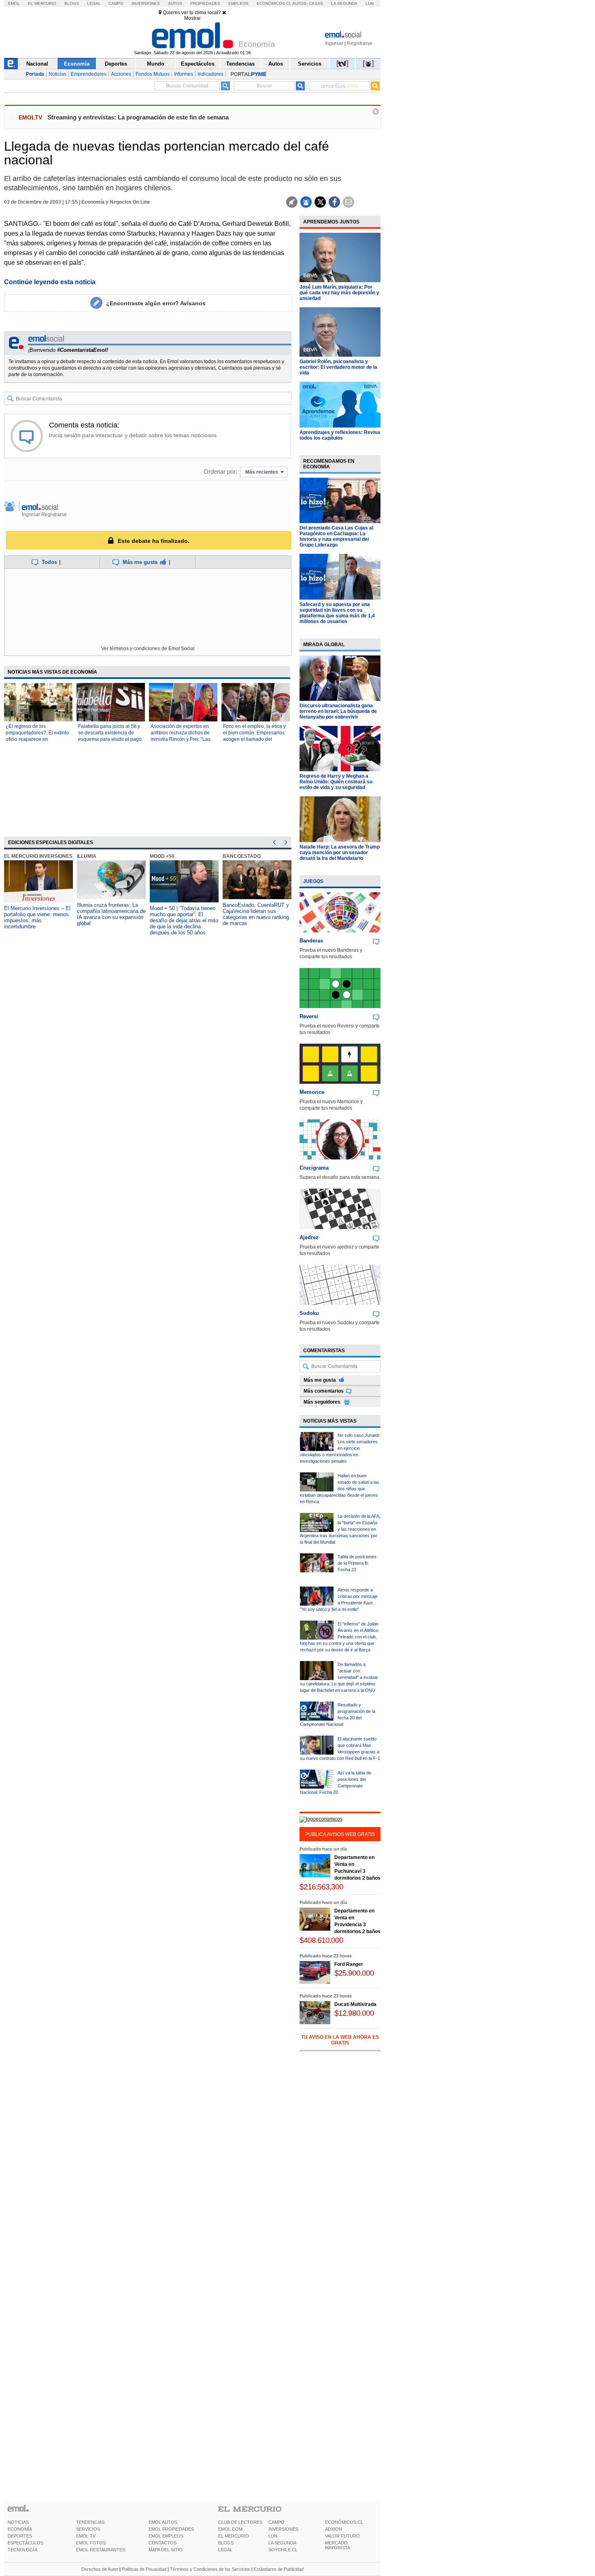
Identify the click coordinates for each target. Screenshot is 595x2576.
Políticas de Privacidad (144, 2569)
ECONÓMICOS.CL (344, 2522)
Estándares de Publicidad (279, 2569)
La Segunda (344, 3)
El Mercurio (42, 3)
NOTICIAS (18, 2522)
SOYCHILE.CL (283, 2550)
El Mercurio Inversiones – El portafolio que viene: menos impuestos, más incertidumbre (37, 917)
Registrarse (360, 43)
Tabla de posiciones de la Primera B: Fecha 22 (357, 1563)
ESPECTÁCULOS (25, 2543)
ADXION (334, 2529)
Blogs (72, 3)
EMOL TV (86, 2536)
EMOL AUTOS (163, 2522)
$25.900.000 (354, 1973)
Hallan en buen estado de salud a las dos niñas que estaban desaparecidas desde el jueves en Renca (340, 1489)
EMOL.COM (230, 2529)
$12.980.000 (354, 2013)
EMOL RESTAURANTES (101, 2550)
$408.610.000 (321, 1940)
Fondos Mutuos (153, 74)
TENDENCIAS (90, 2522)
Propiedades (205, 3)
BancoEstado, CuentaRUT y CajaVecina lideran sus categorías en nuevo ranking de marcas (256, 914)
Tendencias (240, 64)
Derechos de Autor (100, 2569)
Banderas (311, 941)
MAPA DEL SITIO (166, 2550)
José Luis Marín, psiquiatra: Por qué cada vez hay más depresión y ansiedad (339, 293)
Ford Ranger (349, 1964)
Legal (94, 3)
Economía (77, 64)
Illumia (87, 856)
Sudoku (309, 1313)
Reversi (309, 1016)
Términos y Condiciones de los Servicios (210, 2569)
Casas (316, 3)
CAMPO (276, 2522)
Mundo (156, 64)
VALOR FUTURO (342, 2536)
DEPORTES (20, 2536)
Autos (175, 3)
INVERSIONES (283, 2529)
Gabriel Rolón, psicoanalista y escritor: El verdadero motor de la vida (338, 367)
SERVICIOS (88, 2529)
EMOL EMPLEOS (166, 2536)
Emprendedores (89, 74)
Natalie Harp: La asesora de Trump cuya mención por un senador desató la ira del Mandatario (340, 853)
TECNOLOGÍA (22, 2550)
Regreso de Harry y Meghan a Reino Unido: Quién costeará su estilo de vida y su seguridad (336, 782)
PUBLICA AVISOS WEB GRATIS (340, 1834)
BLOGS (226, 2543)
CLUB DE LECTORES (240, 2522)
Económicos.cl (274, 3)
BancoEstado (242, 856)
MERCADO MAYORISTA (338, 2545)
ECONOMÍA (20, 2529)
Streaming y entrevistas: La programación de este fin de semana (138, 117)
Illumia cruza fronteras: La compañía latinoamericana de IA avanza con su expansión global (111, 914)
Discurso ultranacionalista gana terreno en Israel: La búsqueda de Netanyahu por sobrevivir (338, 711)
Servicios (310, 64)
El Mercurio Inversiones (38, 856)
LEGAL (225, 2550)
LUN (273, 2536)
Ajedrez (309, 1237)
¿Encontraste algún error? (156, 303)
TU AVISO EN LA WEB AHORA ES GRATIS (340, 2040)
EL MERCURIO (234, 2536)
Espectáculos (198, 64)
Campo (116, 3)
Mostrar (192, 18)
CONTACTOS (163, 2543)
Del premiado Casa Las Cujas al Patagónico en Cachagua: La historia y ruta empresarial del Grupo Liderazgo (336, 536)
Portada (35, 74)
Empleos (238, 3)
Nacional (37, 64)
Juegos (313, 881)
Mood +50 (162, 856)
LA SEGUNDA (282, 2543)
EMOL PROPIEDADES (171, 2529)
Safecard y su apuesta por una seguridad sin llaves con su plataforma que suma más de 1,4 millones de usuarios (337, 613)
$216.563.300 (321, 1887)
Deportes (116, 64)
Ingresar (334, 43)
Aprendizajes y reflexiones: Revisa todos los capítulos (340, 435)
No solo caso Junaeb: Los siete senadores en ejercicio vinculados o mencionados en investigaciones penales (340, 1448)
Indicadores (210, 74)
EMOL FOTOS (91, 2543)
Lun (370, 3)
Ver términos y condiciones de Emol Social (148, 649)
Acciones (121, 74)
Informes (184, 74)
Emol (14, 3)
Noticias (57, 74)
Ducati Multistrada (355, 2004)
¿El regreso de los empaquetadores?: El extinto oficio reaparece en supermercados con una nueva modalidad (37, 739)
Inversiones (146, 3)
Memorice (312, 1092)
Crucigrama (314, 1168)
